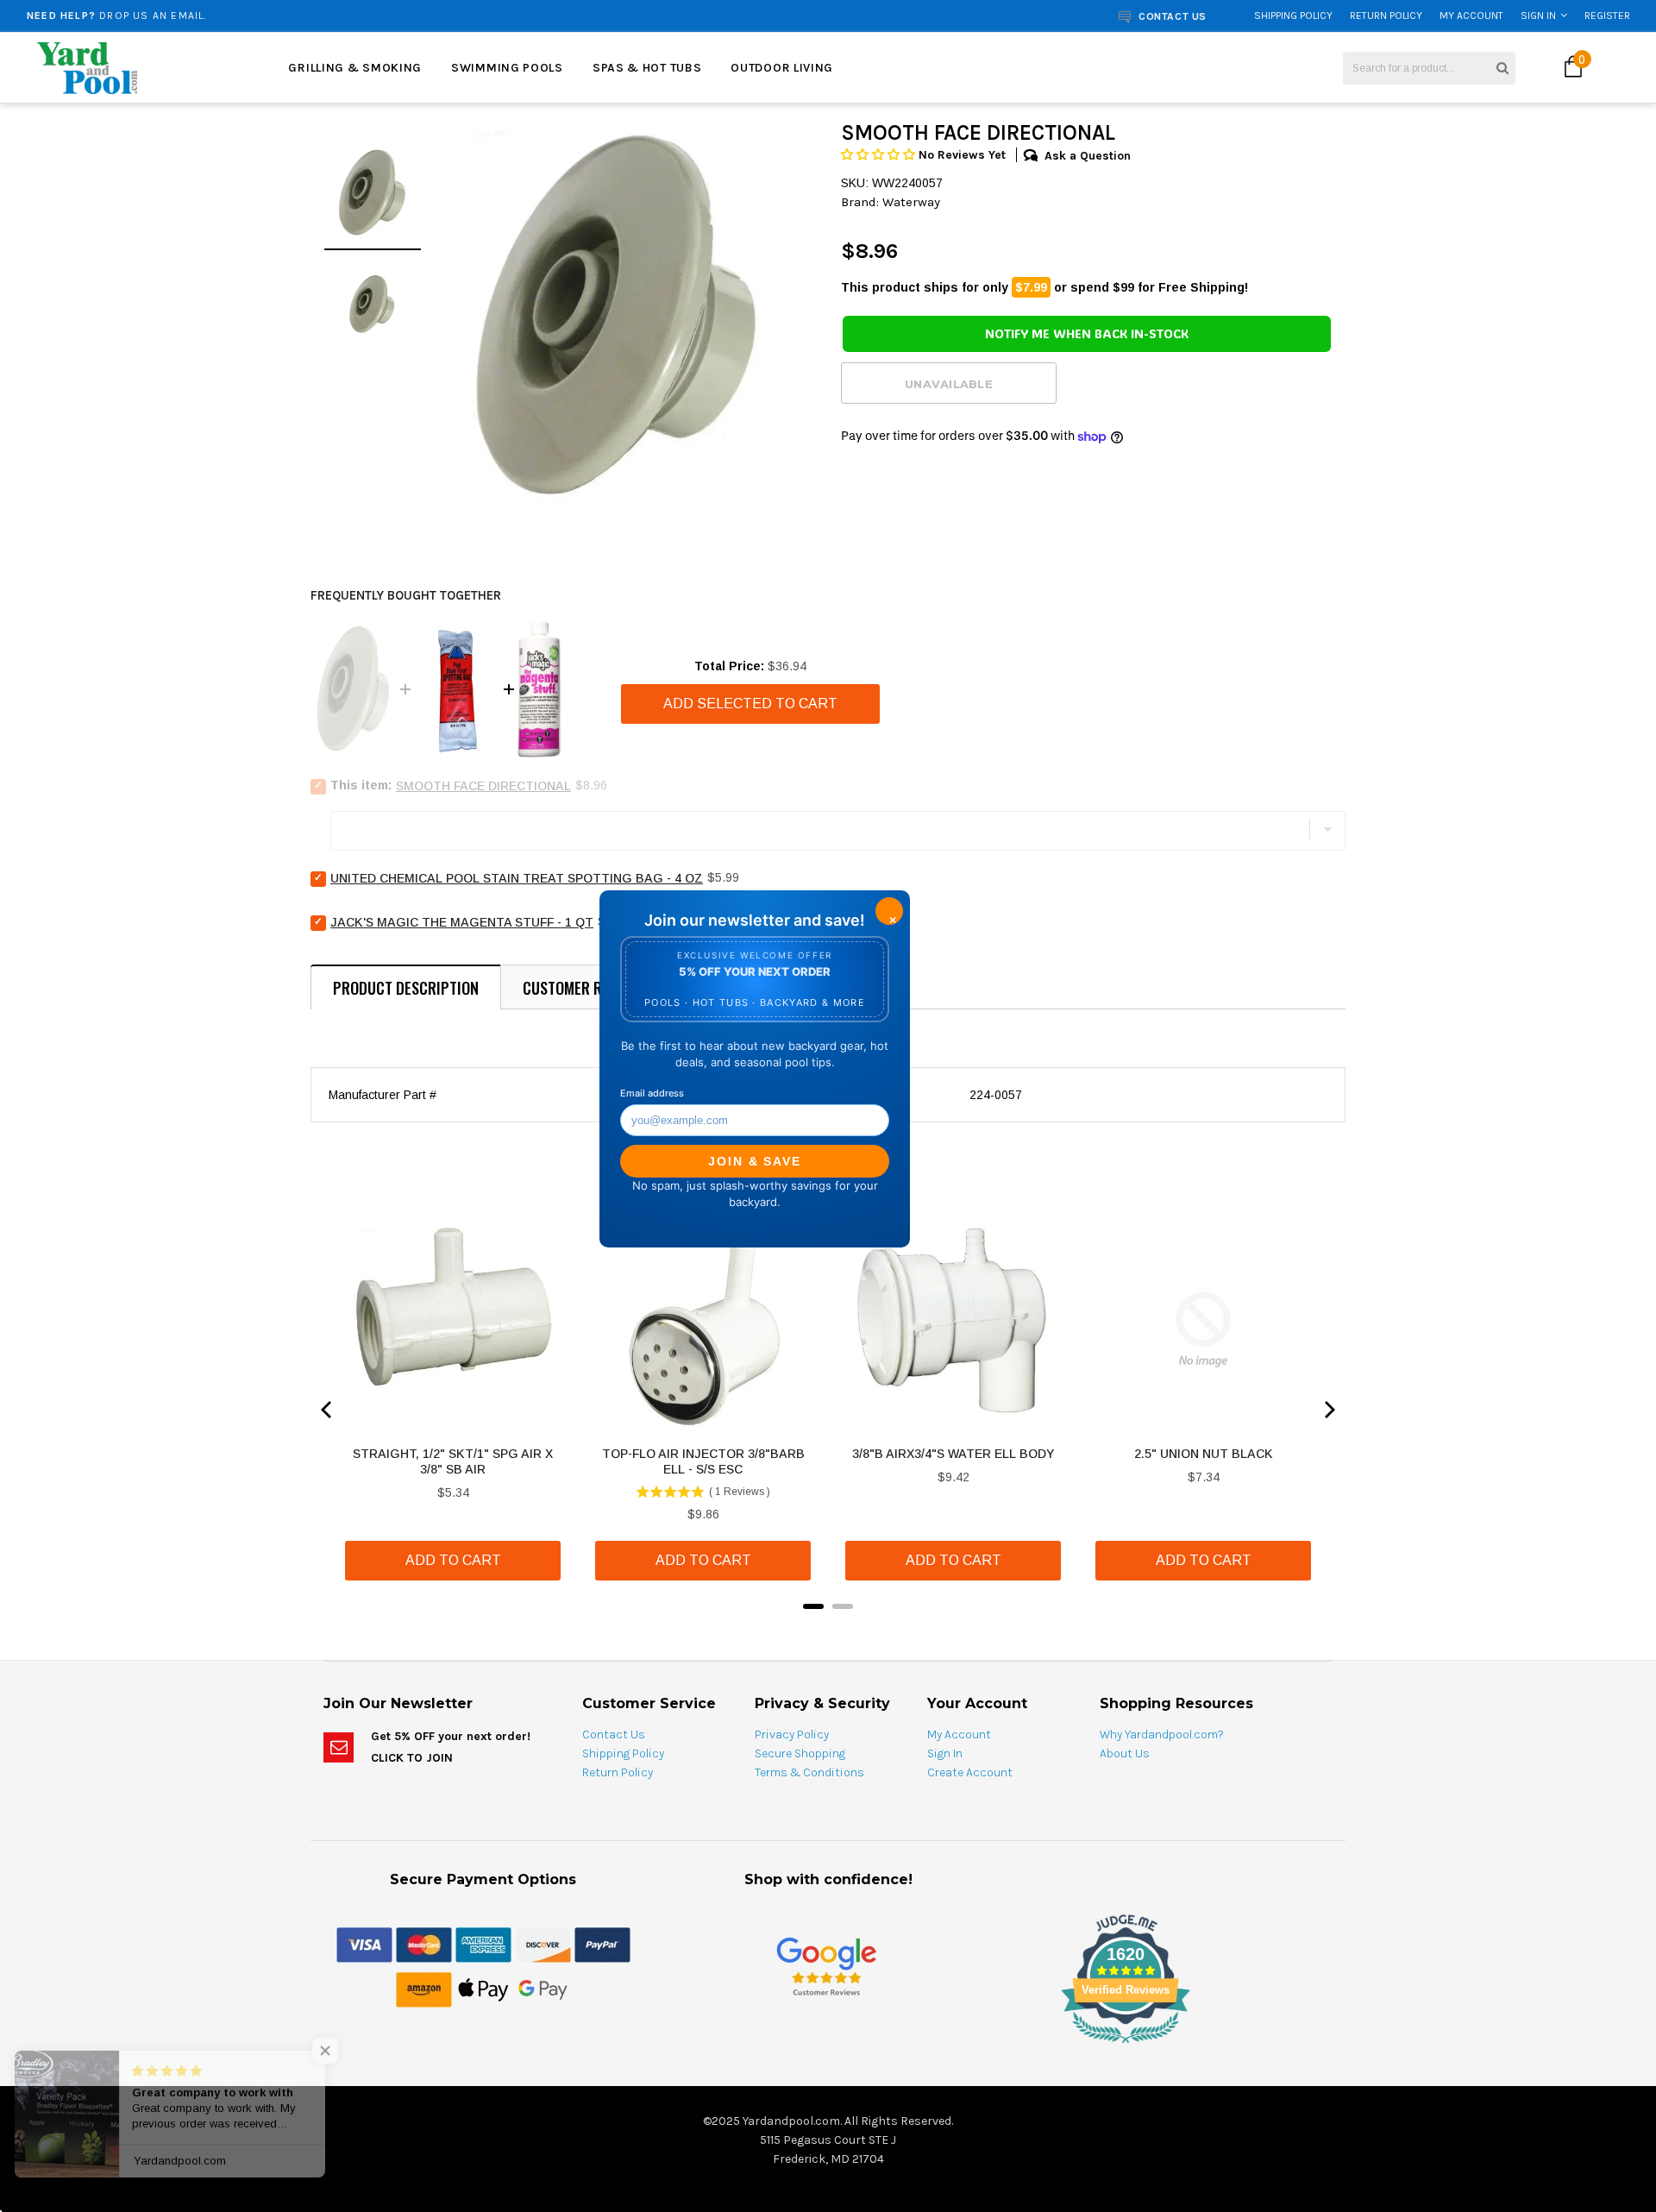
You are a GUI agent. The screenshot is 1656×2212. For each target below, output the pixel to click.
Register (1607, 16)
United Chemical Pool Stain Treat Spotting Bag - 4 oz (517, 878)
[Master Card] (424, 1944)
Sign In (1538, 16)
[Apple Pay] (483, 1989)
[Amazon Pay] (424, 1989)
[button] (880, 155)
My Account (1471, 16)
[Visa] (364, 1944)
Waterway (911, 202)
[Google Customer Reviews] (826, 1966)
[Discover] (543, 1944)
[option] (307, 16)
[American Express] (483, 1944)
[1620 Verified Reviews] (828, 2046)
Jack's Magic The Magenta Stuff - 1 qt (462, 922)
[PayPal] (602, 1944)
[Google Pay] (543, 1989)
